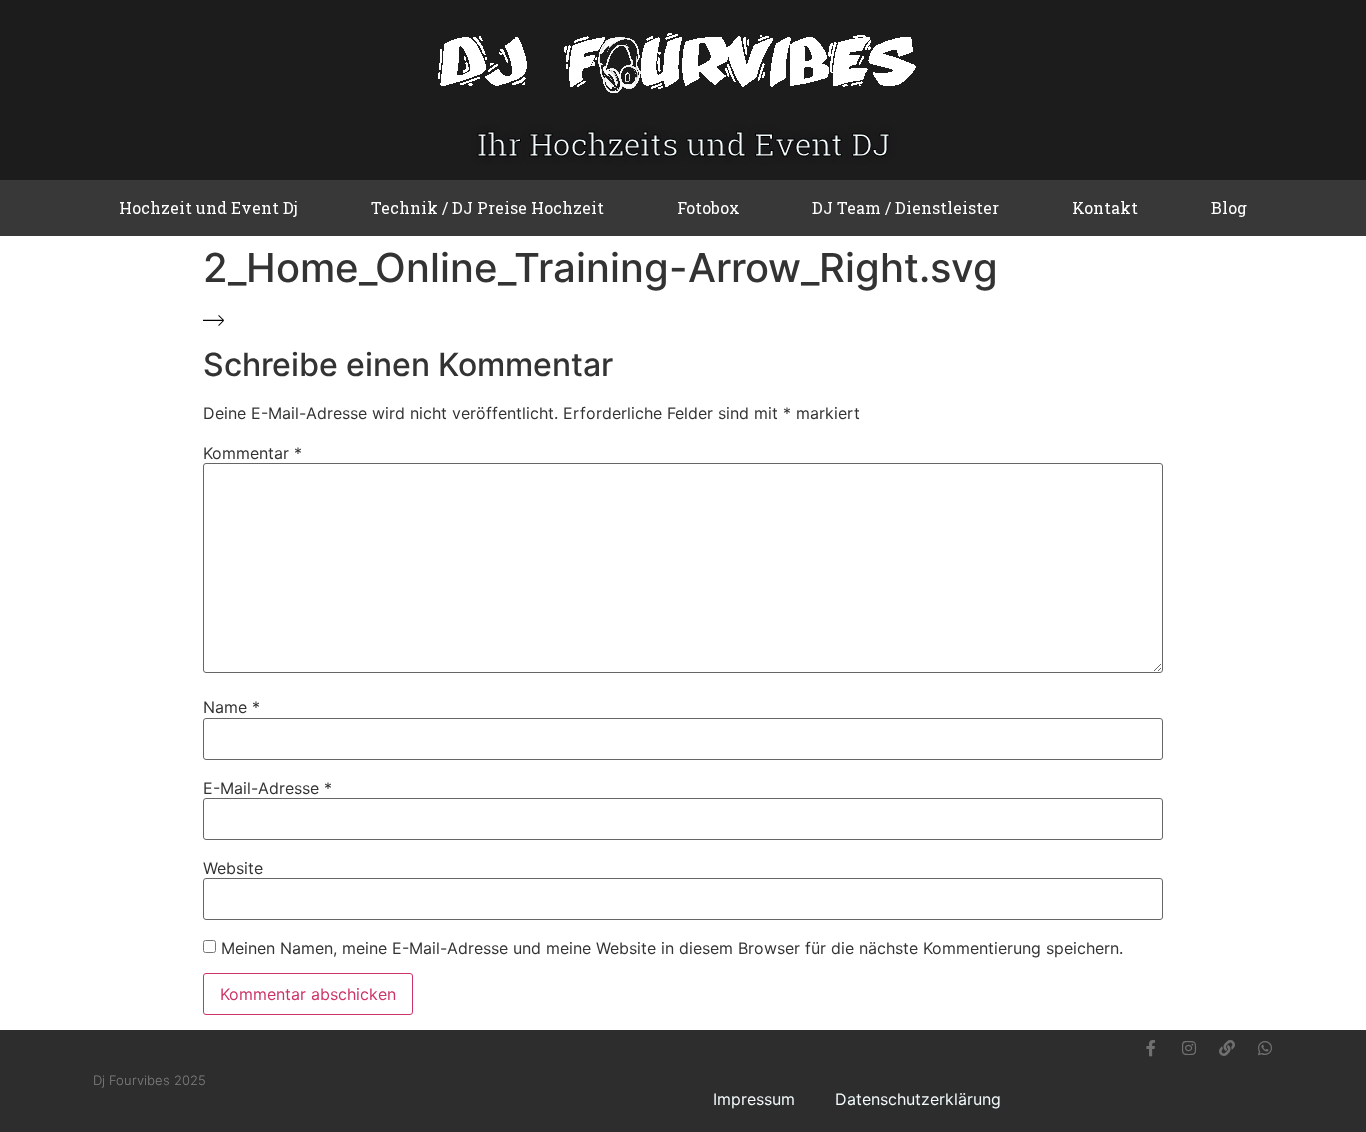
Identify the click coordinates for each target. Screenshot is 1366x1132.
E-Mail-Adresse (267, 788)
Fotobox (708, 207)
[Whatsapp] (1265, 1048)
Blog (1229, 207)
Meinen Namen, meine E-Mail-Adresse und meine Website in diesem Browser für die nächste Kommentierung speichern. (672, 948)
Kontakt (1105, 207)
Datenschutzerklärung (918, 1099)
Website (233, 868)
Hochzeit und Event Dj (208, 207)
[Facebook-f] (1151, 1048)
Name (231, 707)
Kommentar (252, 453)
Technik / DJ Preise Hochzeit (487, 207)
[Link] (1227, 1048)
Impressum (754, 1099)
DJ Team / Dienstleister (905, 207)
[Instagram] (1189, 1048)
